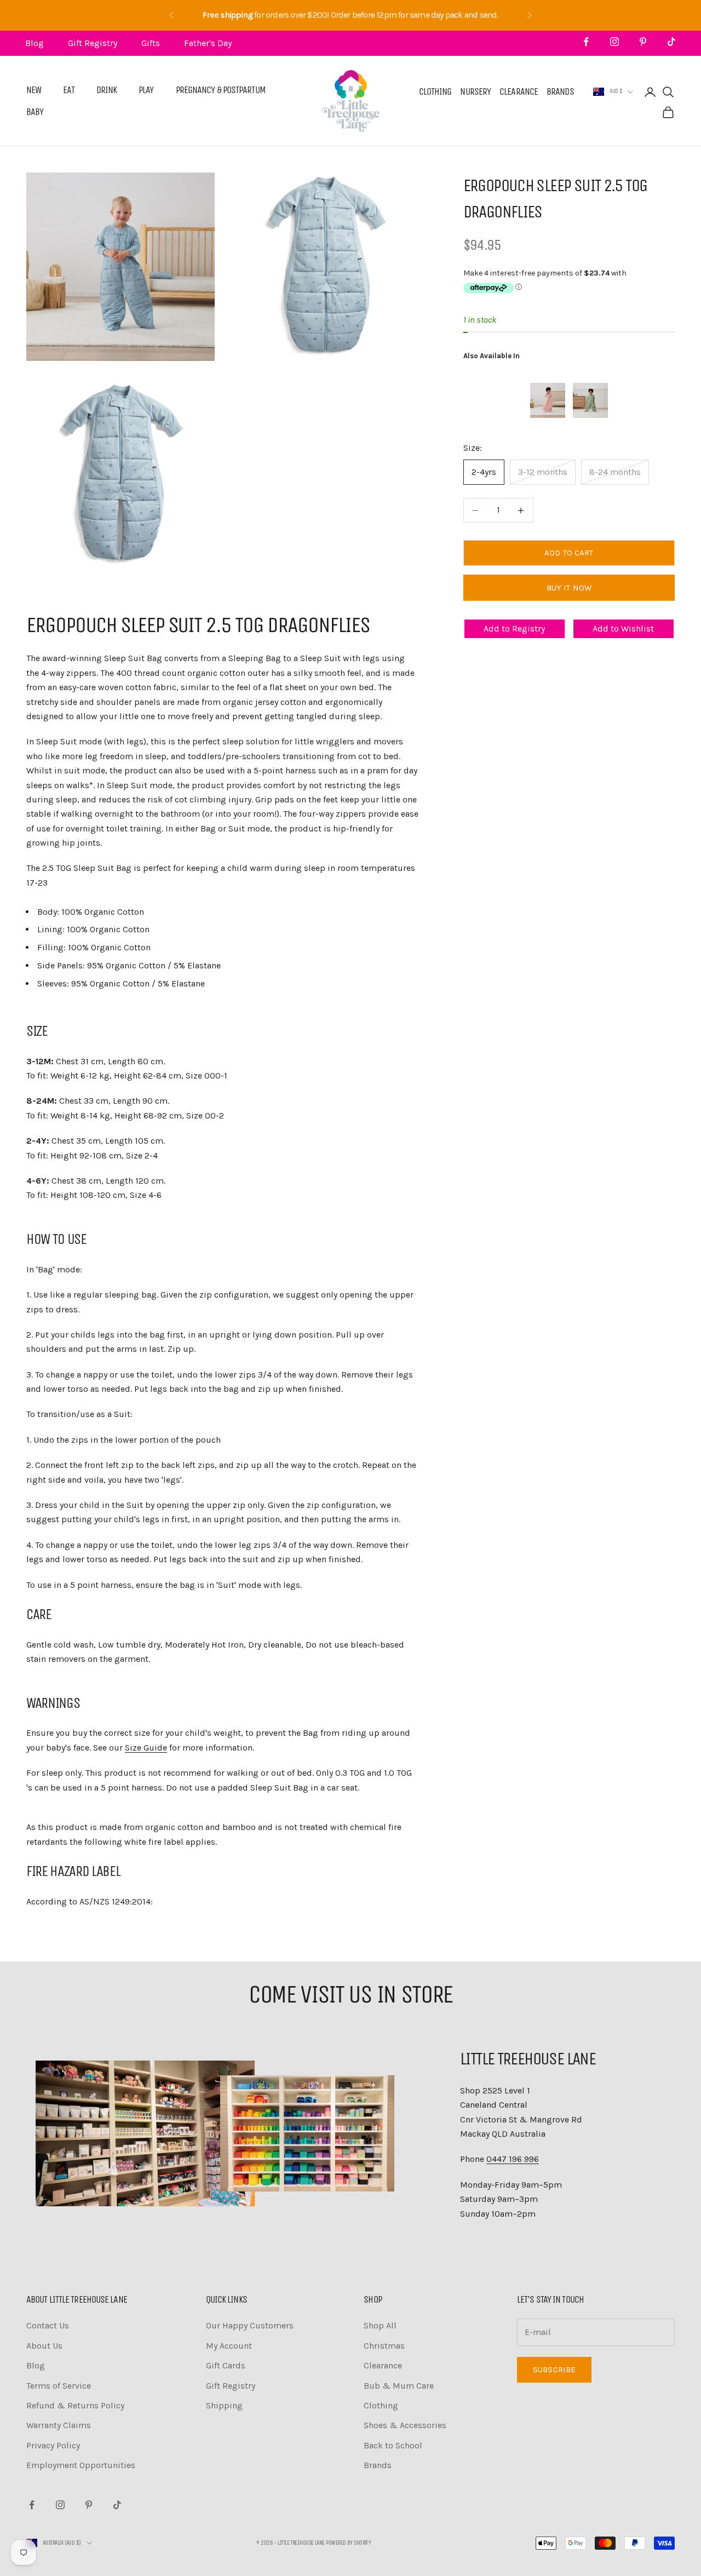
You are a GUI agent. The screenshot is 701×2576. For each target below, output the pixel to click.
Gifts (151, 43)
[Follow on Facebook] (586, 42)
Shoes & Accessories (405, 2425)
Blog (35, 43)
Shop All (380, 2325)
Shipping (224, 2405)
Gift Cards (226, 2365)
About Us (44, 2346)
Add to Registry (514, 629)
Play (146, 90)
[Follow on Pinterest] (643, 42)
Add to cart (569, 553)
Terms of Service (59, 2386)
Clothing (435, 92)
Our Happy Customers (250, 2325)
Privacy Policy (53, 2445)
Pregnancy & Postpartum (221, 90)
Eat (68, 90)
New (34, 90)
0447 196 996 (513, 2159)
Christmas (384, 2346)
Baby (35, 112)
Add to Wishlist (623, 629)
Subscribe (554, 2370)
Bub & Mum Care (399, 2386)
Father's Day (208, 43)
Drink (107, 90)
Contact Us (48, 2325)
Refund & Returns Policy (75, 2405)
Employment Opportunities (81, 2465)
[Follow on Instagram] (614, 42)
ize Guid (146, 1748)
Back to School (393, 2445)
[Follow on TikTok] (671, 42)
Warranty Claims (59, 2425)
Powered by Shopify (348, 2543)
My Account (229, 2346)
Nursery (475, 92)
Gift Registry (93, 43)
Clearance (519, 92)
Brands (560, 92)
